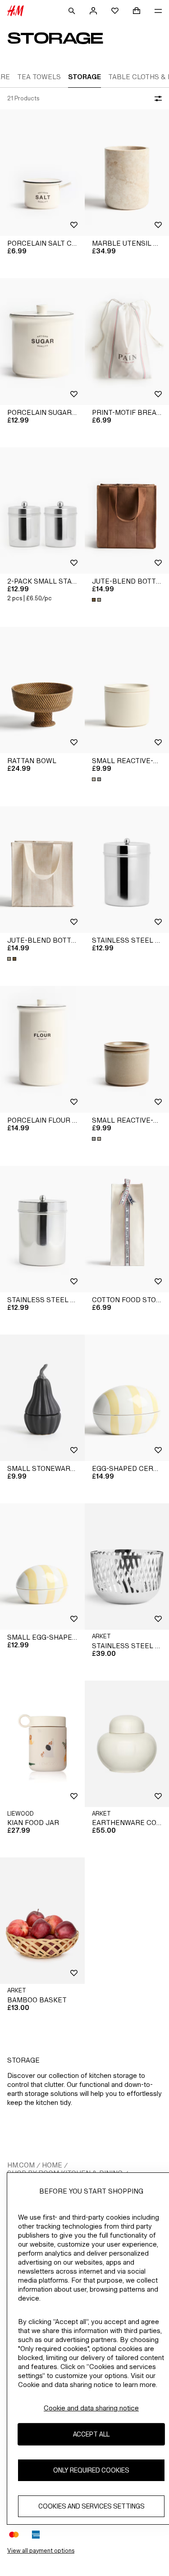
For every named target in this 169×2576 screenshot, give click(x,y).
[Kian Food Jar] (42, 1744)
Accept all (91, 2434)
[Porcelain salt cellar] (42, 173)
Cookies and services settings (91, 2506)
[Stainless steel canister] (42, 1229)
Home (52, 2165)
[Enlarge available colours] (97, 600)
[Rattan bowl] (42, 690)
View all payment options (41, 2551)
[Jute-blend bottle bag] (42, 870)
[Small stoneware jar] (42, 1398)
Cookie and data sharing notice (91, 2408)
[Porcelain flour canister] (42, 1049)
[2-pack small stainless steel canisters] (42, 510)
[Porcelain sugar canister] (42, 341)
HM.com (21, 2165)
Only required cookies (91, 2470)
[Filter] (156, 99)
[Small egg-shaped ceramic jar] (42, 1567)
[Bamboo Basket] (42, 1921)
